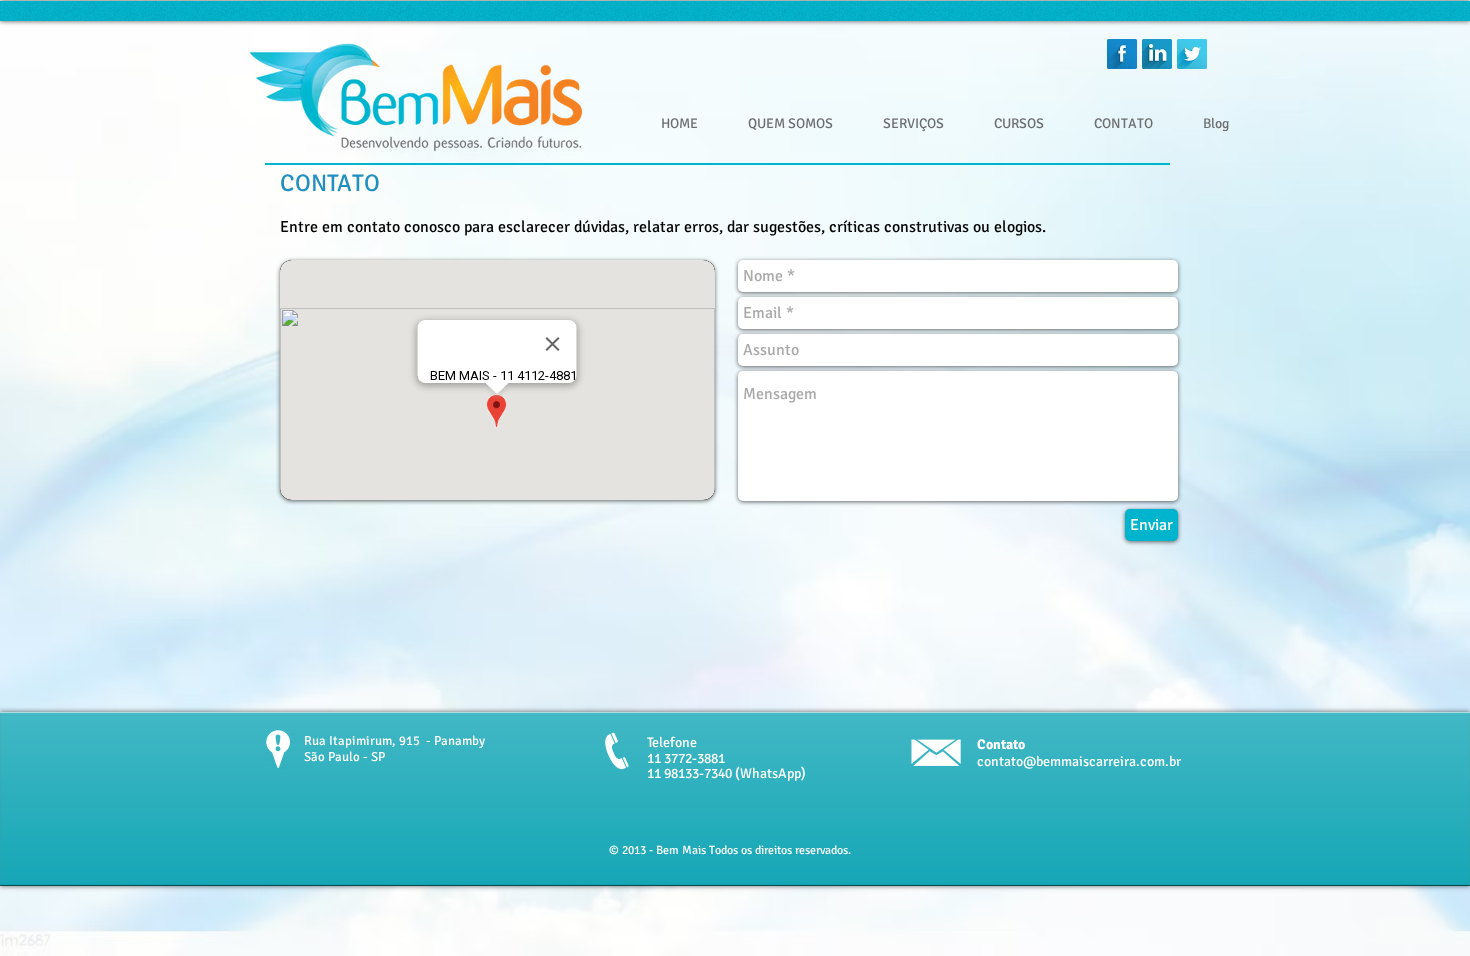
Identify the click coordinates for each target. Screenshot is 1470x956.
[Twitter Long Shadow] (1192, 54)
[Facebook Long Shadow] (1122, 54)
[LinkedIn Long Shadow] (1157, 54)
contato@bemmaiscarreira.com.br (1079, 761)
